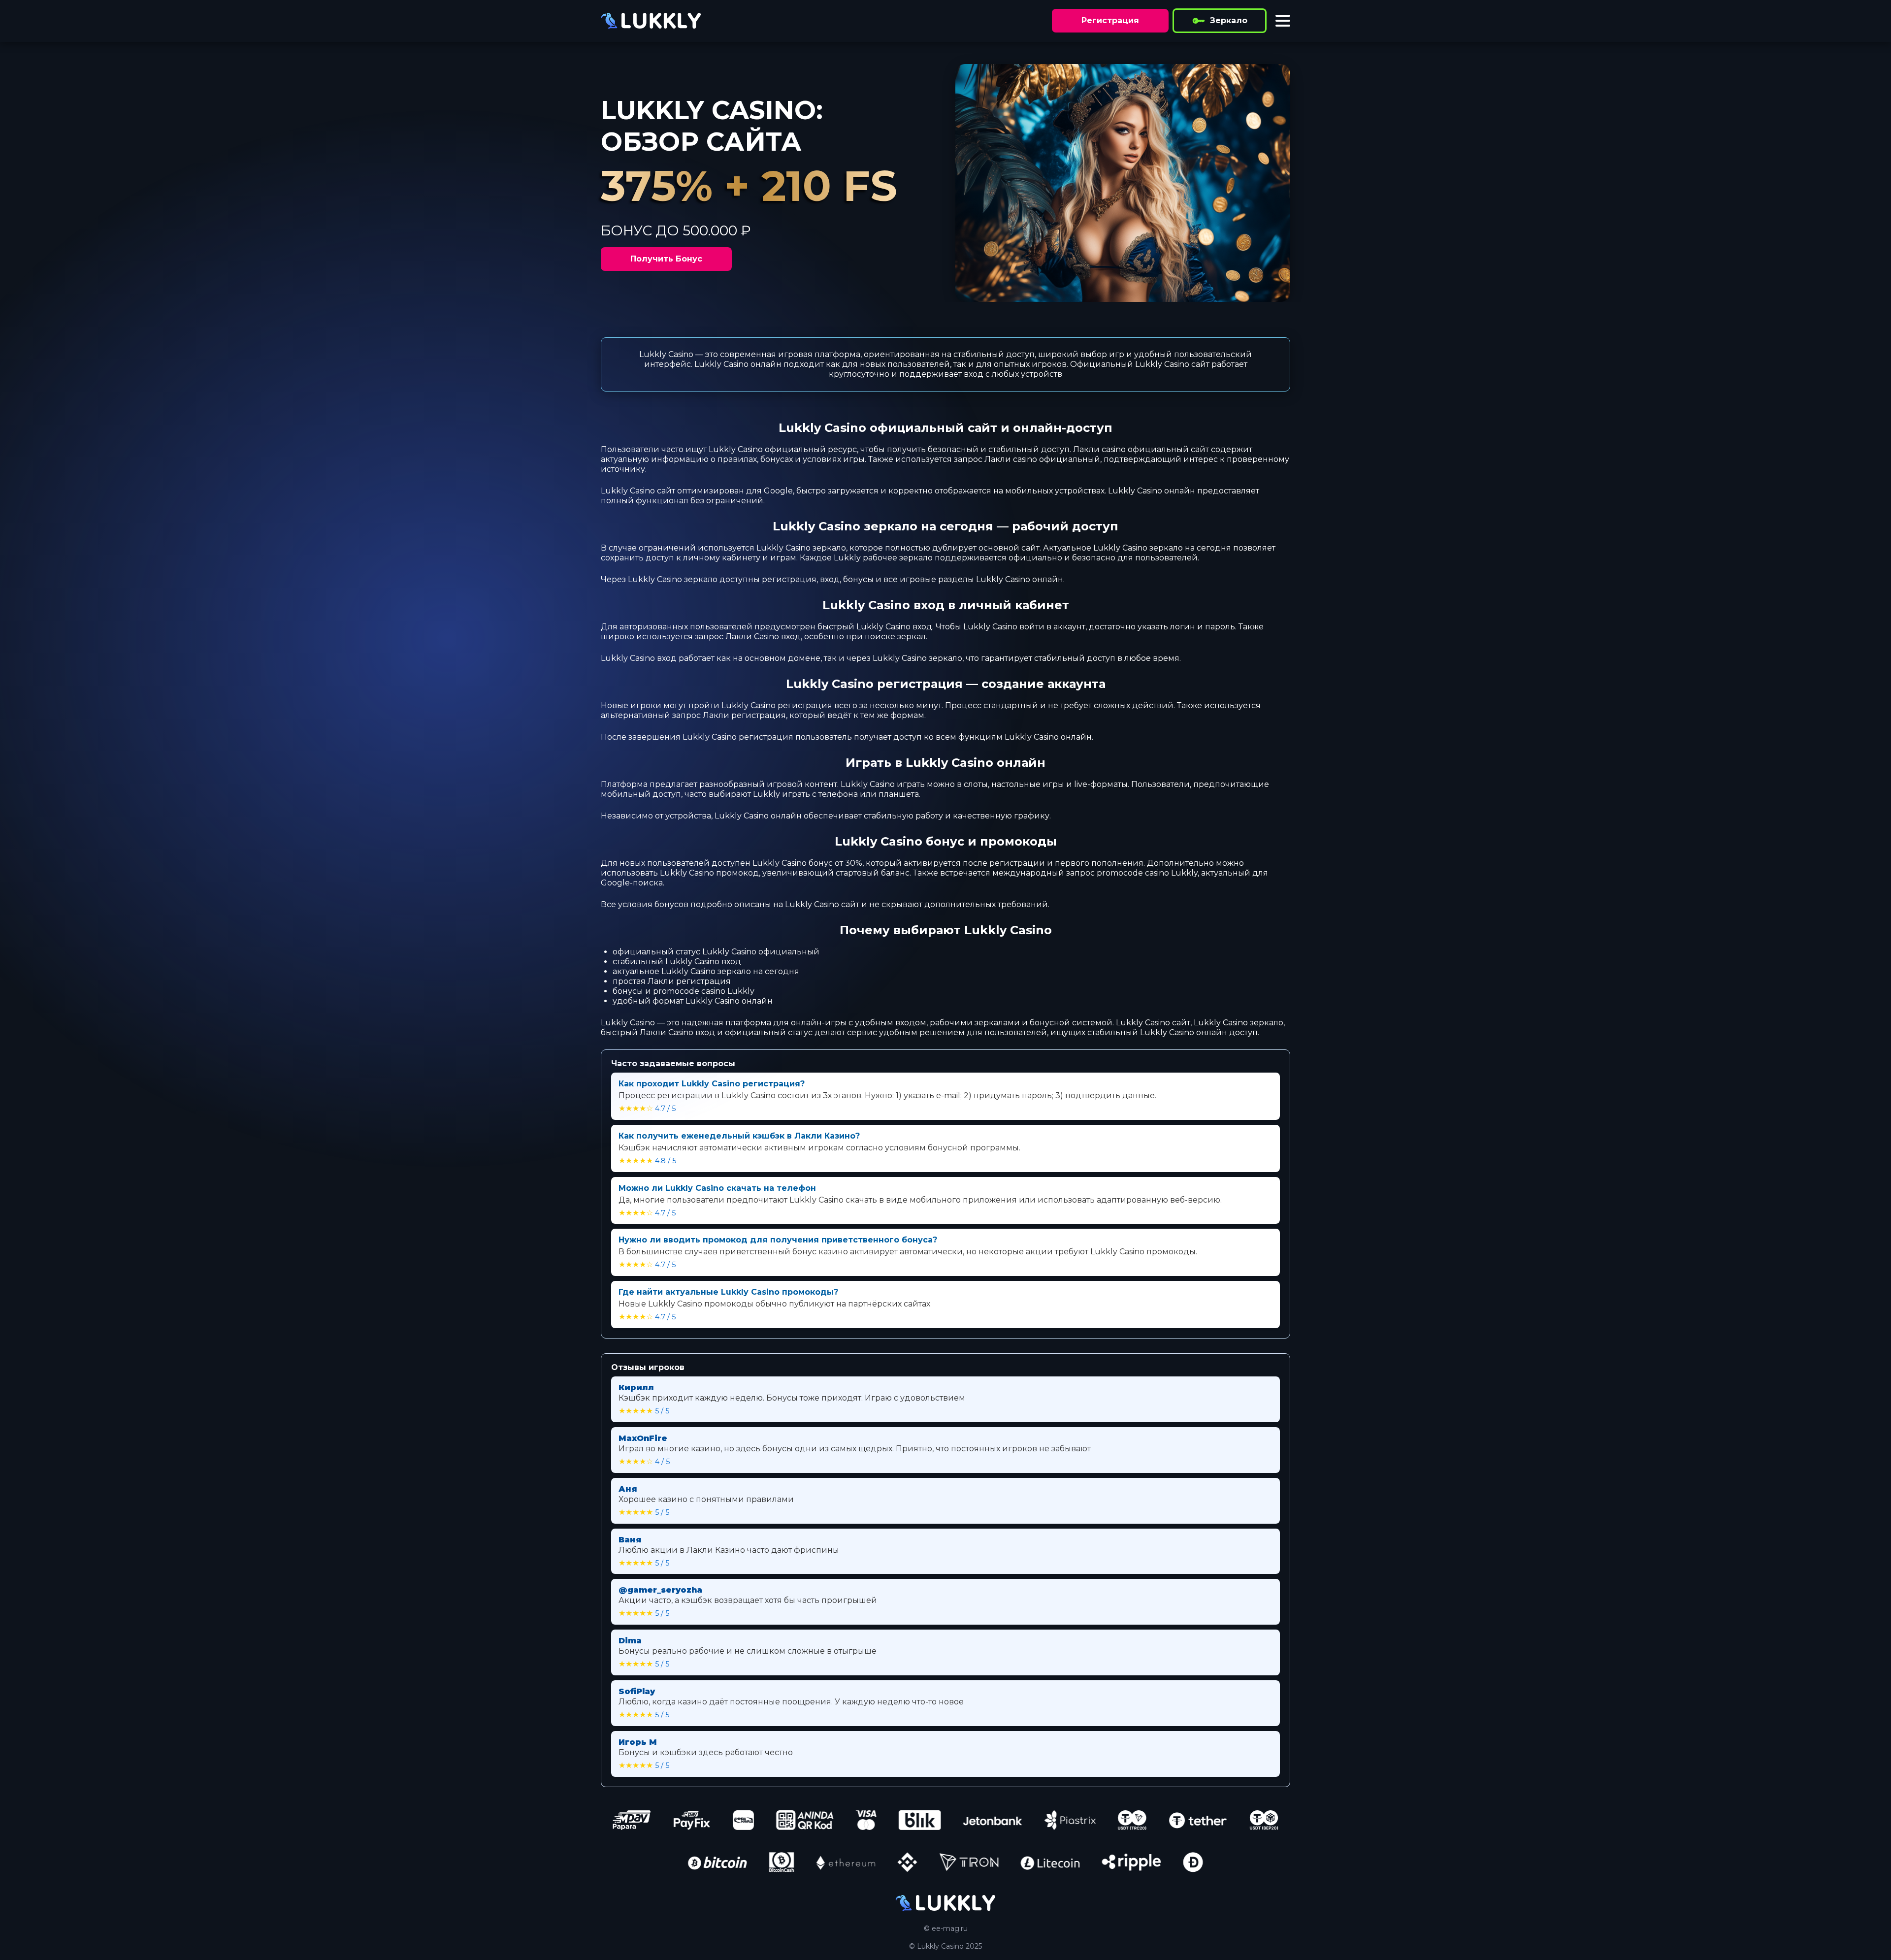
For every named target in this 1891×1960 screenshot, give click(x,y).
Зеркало (1229, 20)
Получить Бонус (666, 259)
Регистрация (1110, 20)
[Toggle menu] (1283, 21)
